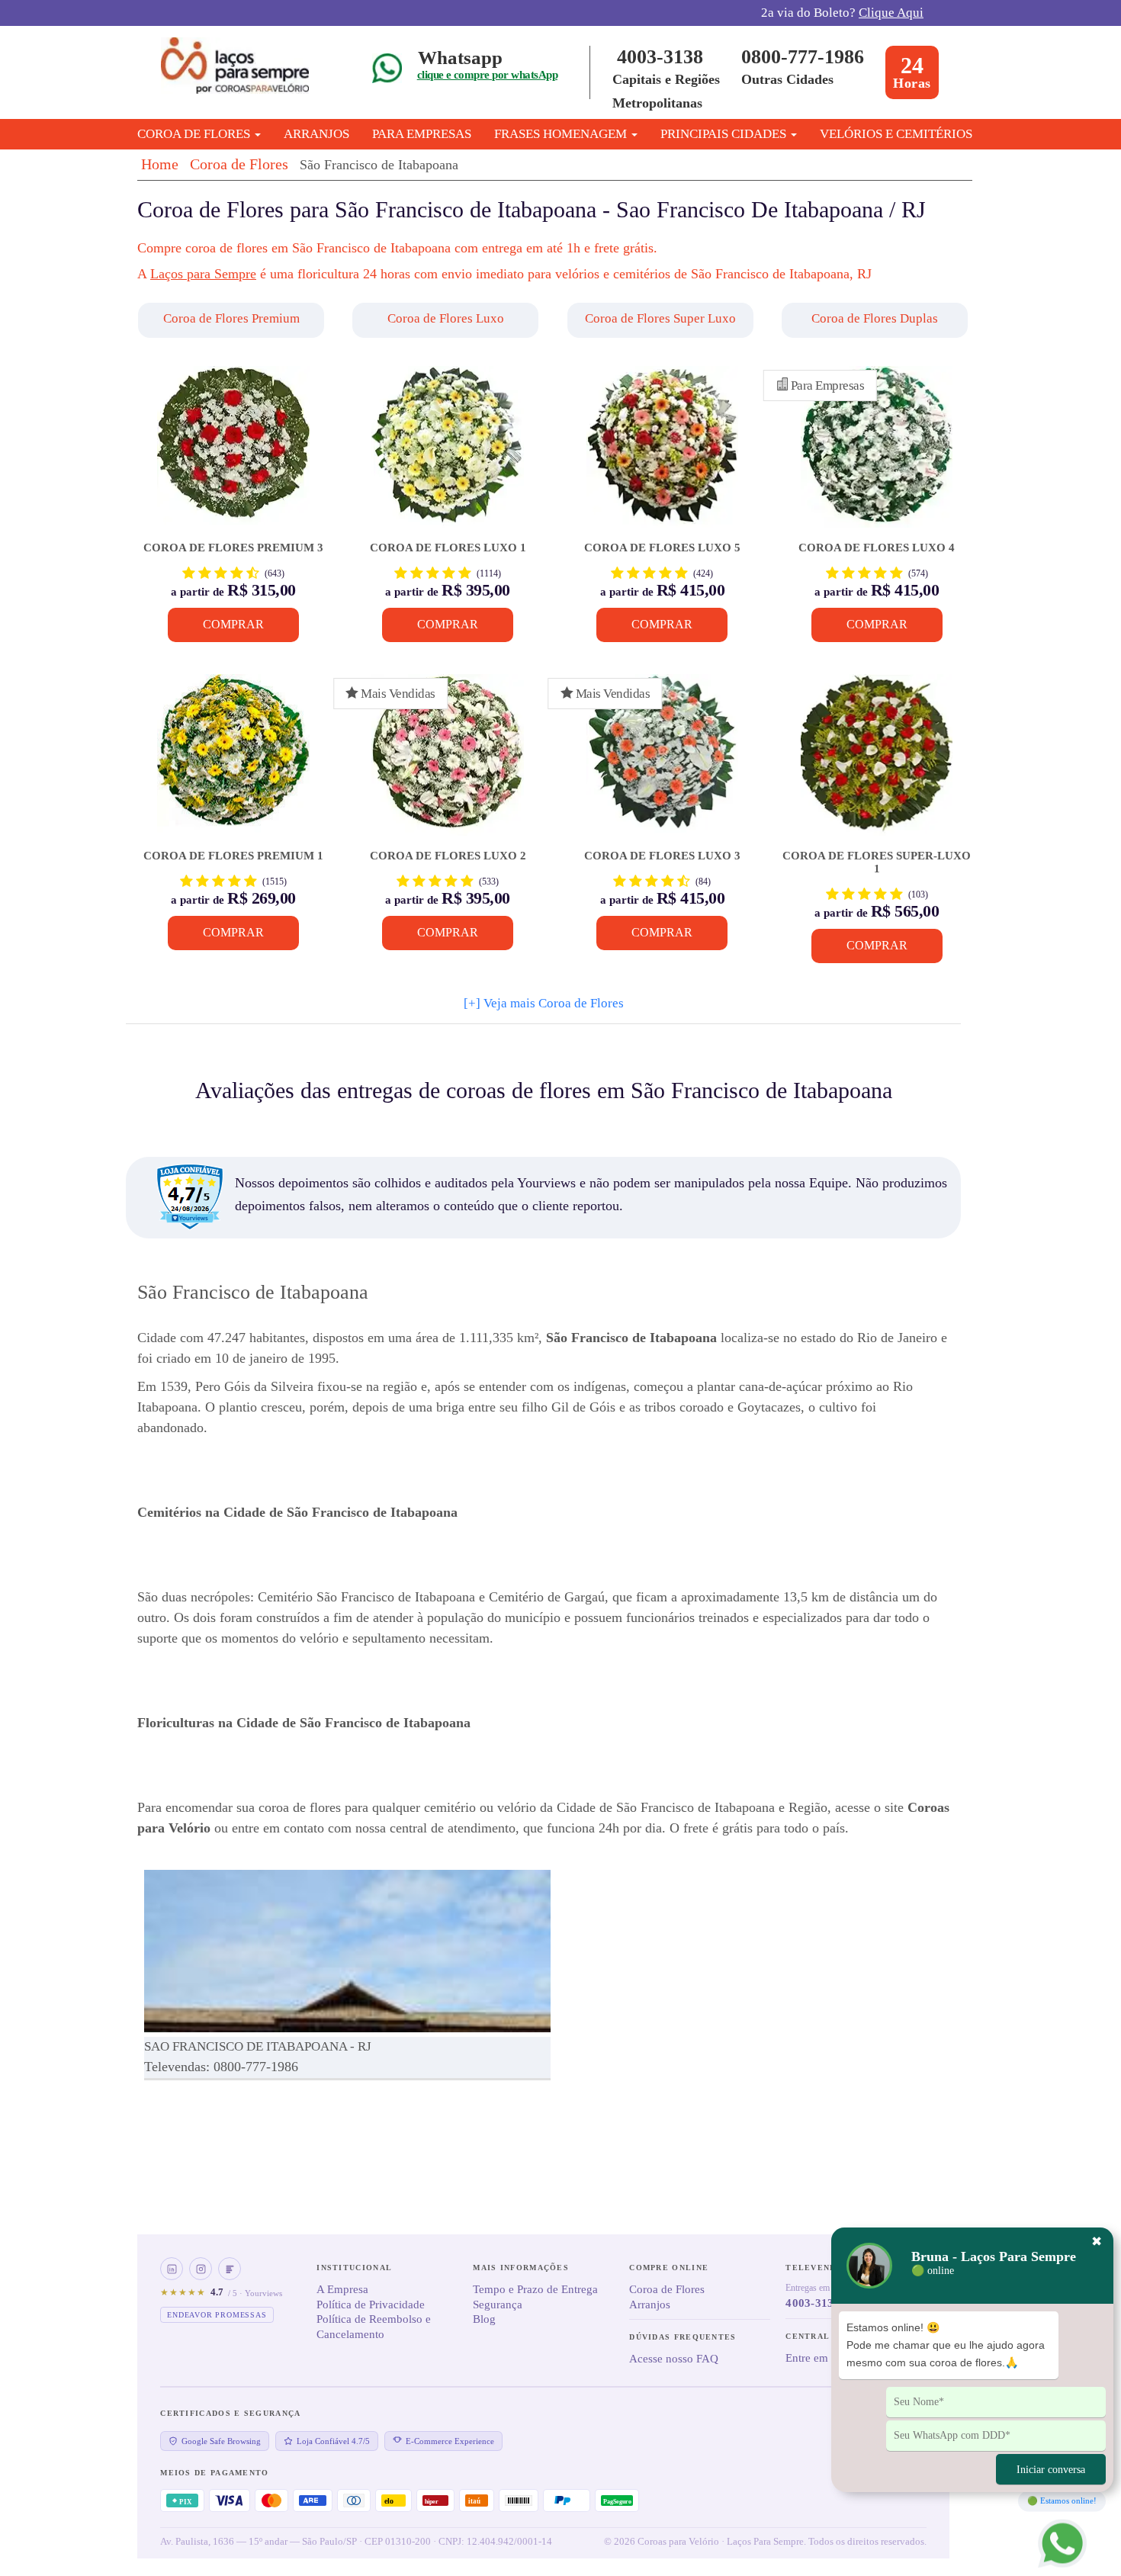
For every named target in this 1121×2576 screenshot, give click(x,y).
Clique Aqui (891, 13)
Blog (484, 2319)
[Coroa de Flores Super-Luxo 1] (877, 762)
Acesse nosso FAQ (674, 2359)
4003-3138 (660, 57)
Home (160, 164)
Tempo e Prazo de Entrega (535, 2289)
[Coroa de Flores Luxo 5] (662, 454)
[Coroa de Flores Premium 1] (233, 762)
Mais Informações (521, 2268)
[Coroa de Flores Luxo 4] (877, 454)
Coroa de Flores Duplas (875, 318)
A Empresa (342, 2289)
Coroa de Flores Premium (231, 318)
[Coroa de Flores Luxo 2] (447, 762)
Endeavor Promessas (217, 2315)
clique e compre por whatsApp (487, 75)
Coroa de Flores (239, 164)
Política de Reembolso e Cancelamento (374, 2327)
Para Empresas (422, 134)
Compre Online (669, 2268)
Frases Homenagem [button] (562, 134)
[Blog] (230, 2269)
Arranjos (316, 134)
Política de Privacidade (371, 2305)
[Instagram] (201, 2269)
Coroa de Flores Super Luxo (660, 318)
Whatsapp (460, 58)
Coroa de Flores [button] (195, 134)
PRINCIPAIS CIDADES (725, 134)
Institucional (354, 2268)
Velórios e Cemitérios (896, 134)
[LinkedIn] (172, 2269)
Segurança (498, 2305)
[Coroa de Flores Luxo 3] (662, 762)
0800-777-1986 (803, 57)
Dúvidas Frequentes (683, 2337)
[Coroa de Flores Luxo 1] (447, 454)
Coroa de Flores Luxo (446, 318)
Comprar (233, 624)
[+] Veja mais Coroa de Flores (544, 1003)
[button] (233, 320)
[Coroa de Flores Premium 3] (233, 454)
